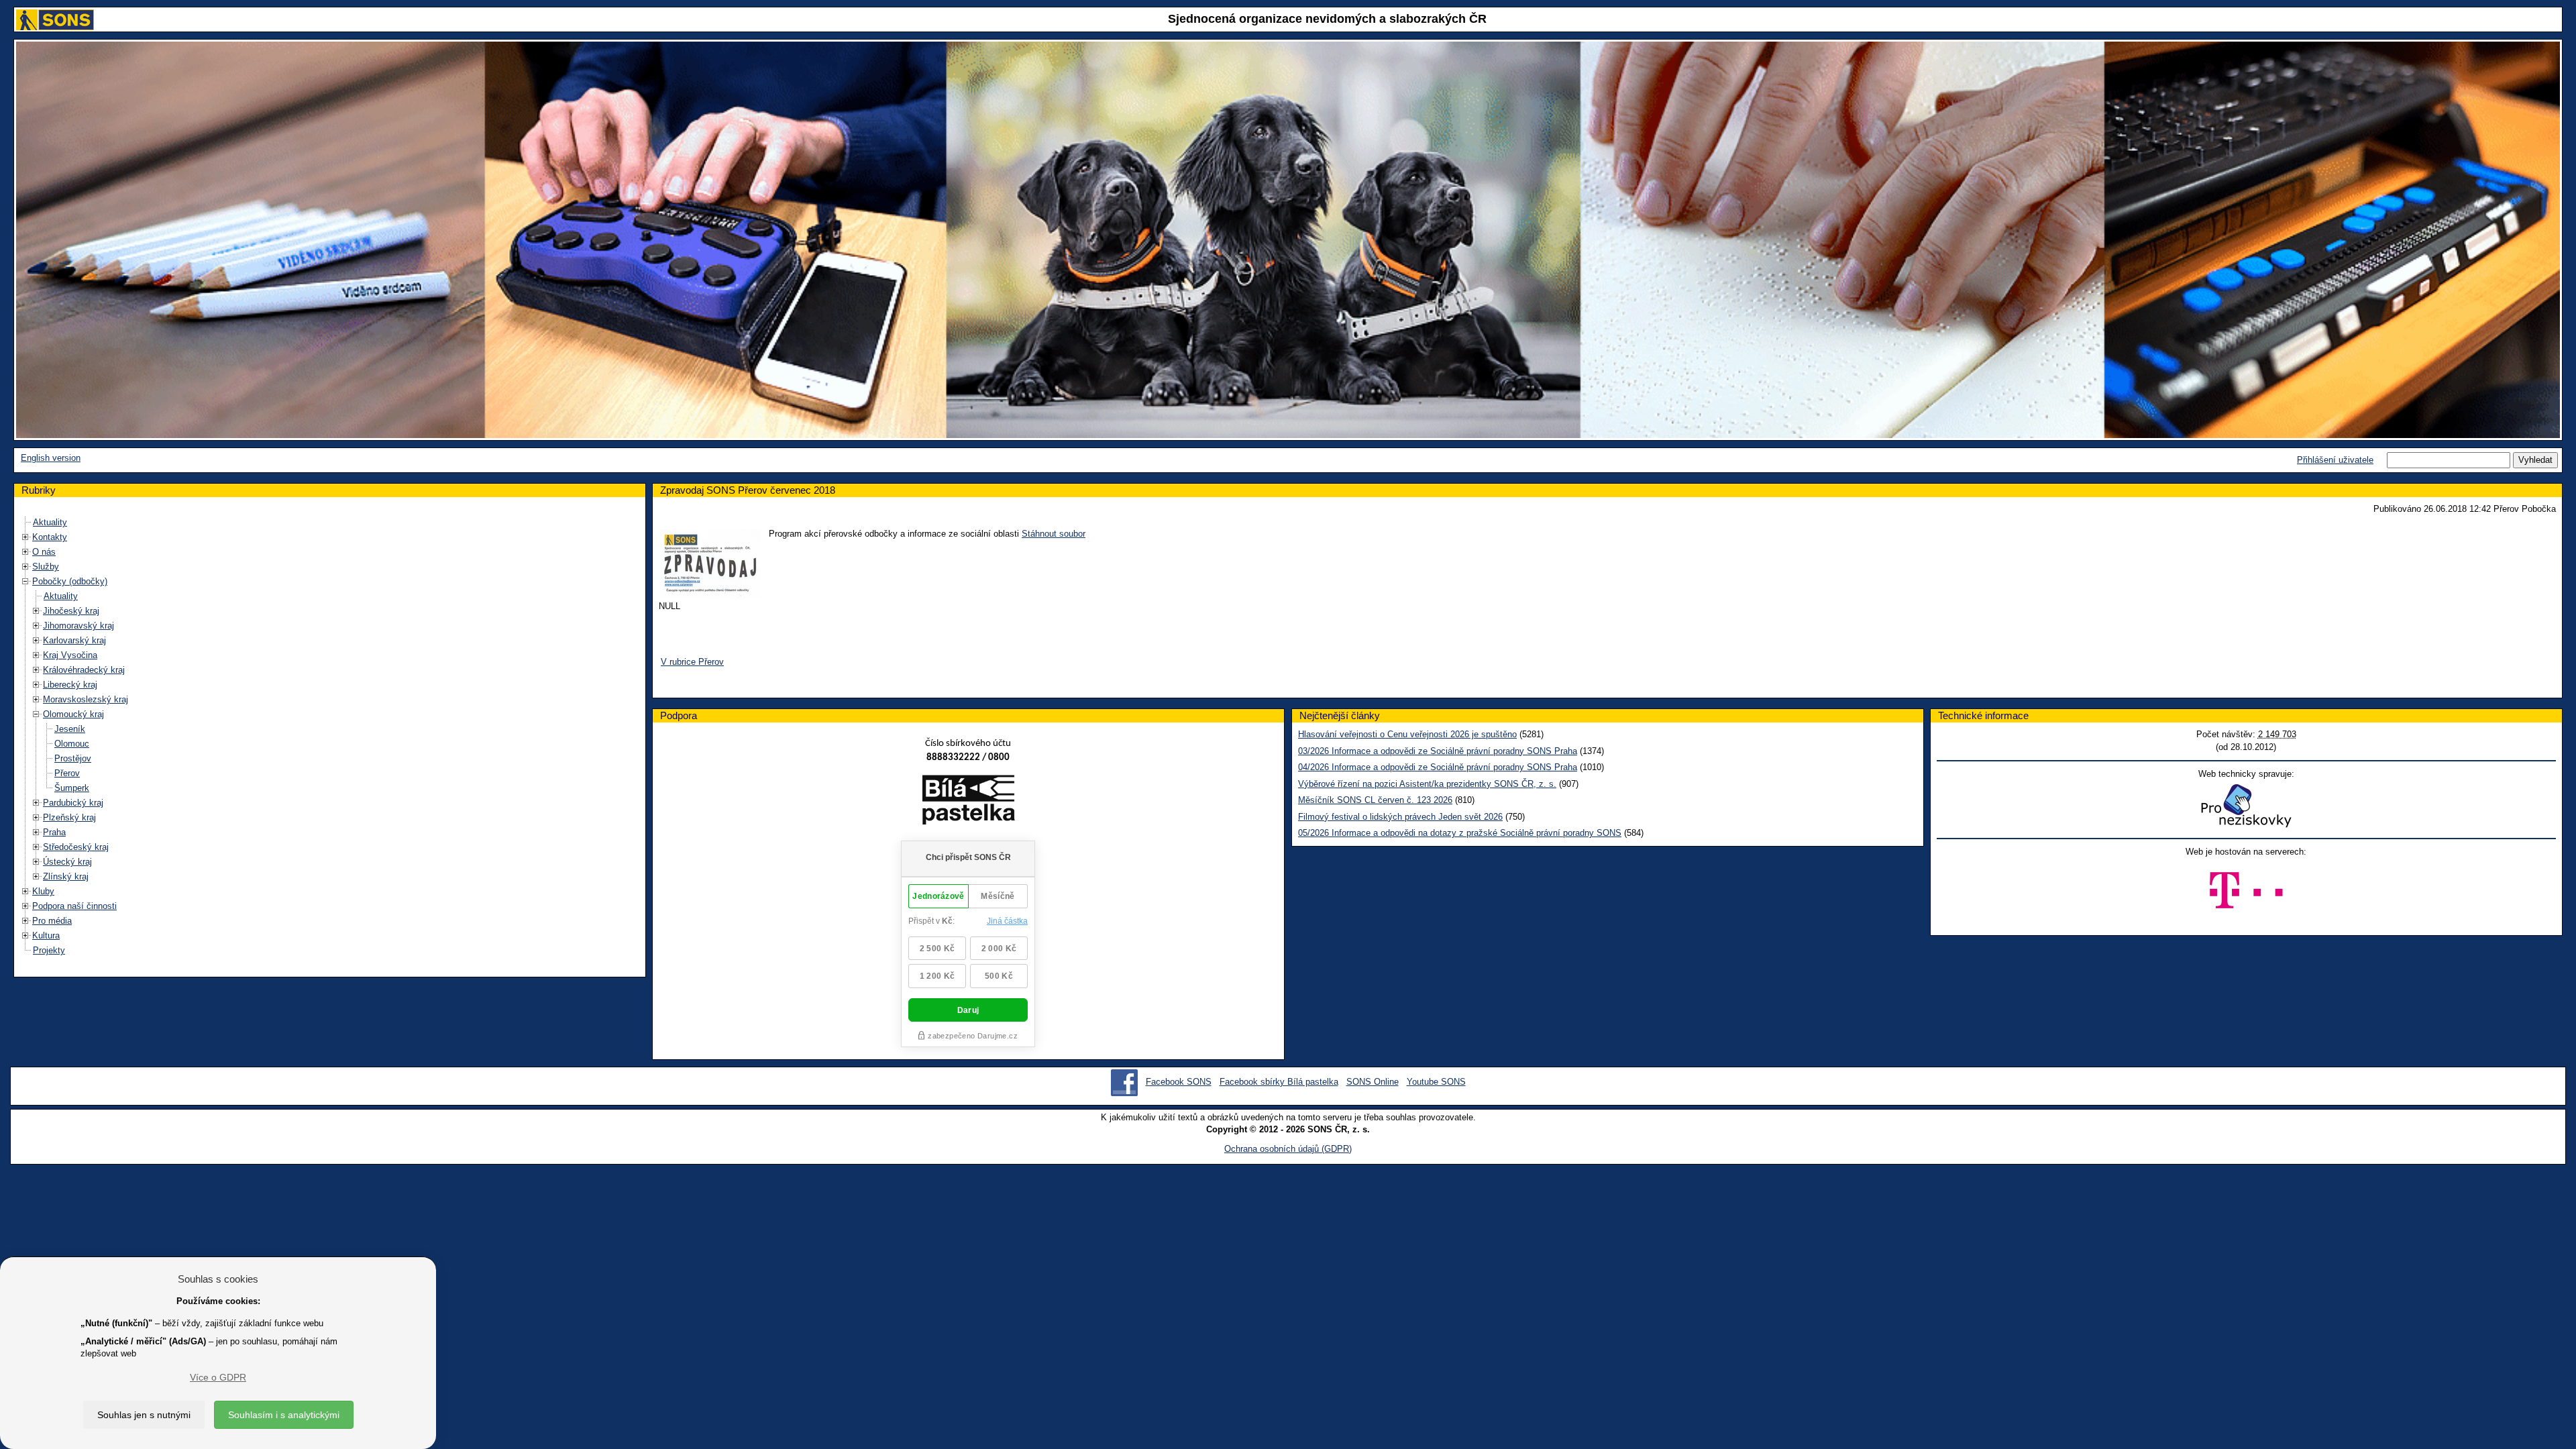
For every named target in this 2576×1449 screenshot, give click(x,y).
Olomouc (72, 744)
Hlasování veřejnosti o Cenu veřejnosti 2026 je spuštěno (1407, 734)
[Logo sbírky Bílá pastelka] (968, 802)
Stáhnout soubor (1054, 534)
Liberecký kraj (70, 685)
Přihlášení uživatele (2335, 460)
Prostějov (73, 758)
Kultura (46, 935)
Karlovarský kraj (74, 640)
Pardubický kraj (73, 803)
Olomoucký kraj (73, 714)
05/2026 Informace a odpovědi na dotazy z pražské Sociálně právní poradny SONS (1460, 833)
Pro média (52, 921)
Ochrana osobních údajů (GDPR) (1288, 1149)
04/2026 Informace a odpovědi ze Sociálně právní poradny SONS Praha (1438, 767)
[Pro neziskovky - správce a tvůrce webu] (2246, 805)
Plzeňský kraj (69, 817)
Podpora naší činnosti (74, 906)
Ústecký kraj (67, 862)
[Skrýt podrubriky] (25, 581)
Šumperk (72, 788)
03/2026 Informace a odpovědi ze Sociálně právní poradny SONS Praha (1438, 751)
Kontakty (50, 537)
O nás (44, 552)
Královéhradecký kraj (84, 670)
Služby (46, 567)
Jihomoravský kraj (78, 626)
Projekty (49, 950)
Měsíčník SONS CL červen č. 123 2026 (1375, 800)
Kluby (43, 891)
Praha (54, 832)
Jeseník (70, 729)
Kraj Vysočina (70, 655)
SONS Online (1373, 1082)
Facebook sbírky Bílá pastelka (1279, 1082)
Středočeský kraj (76, 847)
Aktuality (50, 522)
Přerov (67, 773)
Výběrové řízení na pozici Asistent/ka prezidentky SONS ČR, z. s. (1427, 784)
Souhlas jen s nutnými (144, 1415)
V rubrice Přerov (692, 662)
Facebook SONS (1179, 1082)
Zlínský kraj (66, 876)
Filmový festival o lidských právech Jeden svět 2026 (1400, 817)
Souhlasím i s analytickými (284, 1415)
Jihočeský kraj (71, 611)
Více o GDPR (218, 1377)
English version (51, 458)
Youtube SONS (1436, 1082)
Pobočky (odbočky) (70, 581)
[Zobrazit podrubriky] (25, 537)
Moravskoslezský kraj (86, 699)
